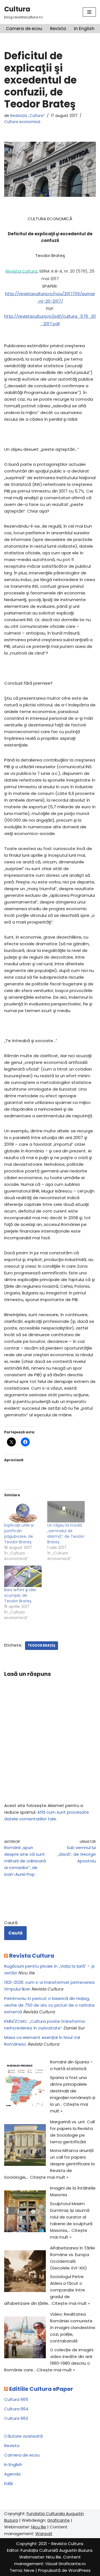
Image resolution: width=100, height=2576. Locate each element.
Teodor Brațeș (42, 1645)
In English (84, 29)
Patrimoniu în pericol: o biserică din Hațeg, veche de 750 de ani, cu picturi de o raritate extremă (49, 2005)
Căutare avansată (23, 2436)
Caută (11, 1923)
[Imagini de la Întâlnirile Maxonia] (25, 2212)
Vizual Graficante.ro (66, 2564)
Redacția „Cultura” (27, 116)
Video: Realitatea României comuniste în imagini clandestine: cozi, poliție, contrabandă (73, 2328)
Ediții (8, 2483)
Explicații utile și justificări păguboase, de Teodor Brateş (19, 1534)
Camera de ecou (24, 29)
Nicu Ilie (39, 2527)
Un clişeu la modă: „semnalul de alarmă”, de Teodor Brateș (66, 1534)
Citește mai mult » (49, 2177)
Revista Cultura (32, 1956)
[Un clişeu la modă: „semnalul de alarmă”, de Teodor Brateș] (66, 1512)
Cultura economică (22, 122)
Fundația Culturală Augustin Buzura (56, 2550)
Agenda (12, 2474)
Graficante (58, 2520)
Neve (29, 2570)
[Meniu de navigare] (89, 12)
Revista (58, 29)
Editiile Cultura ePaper (41, 2389)
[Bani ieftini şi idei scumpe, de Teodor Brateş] (23, 1576)
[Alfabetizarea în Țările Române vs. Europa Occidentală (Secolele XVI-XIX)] (25, 2272)
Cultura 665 (16, 2399)
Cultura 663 (16, 2418)
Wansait (44, 2534)
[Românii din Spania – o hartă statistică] (25, 2086)
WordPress (79, 2570)
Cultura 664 (16, 2409)
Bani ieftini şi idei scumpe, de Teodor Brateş (20, 1595)
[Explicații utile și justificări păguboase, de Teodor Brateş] (23, 1512)
